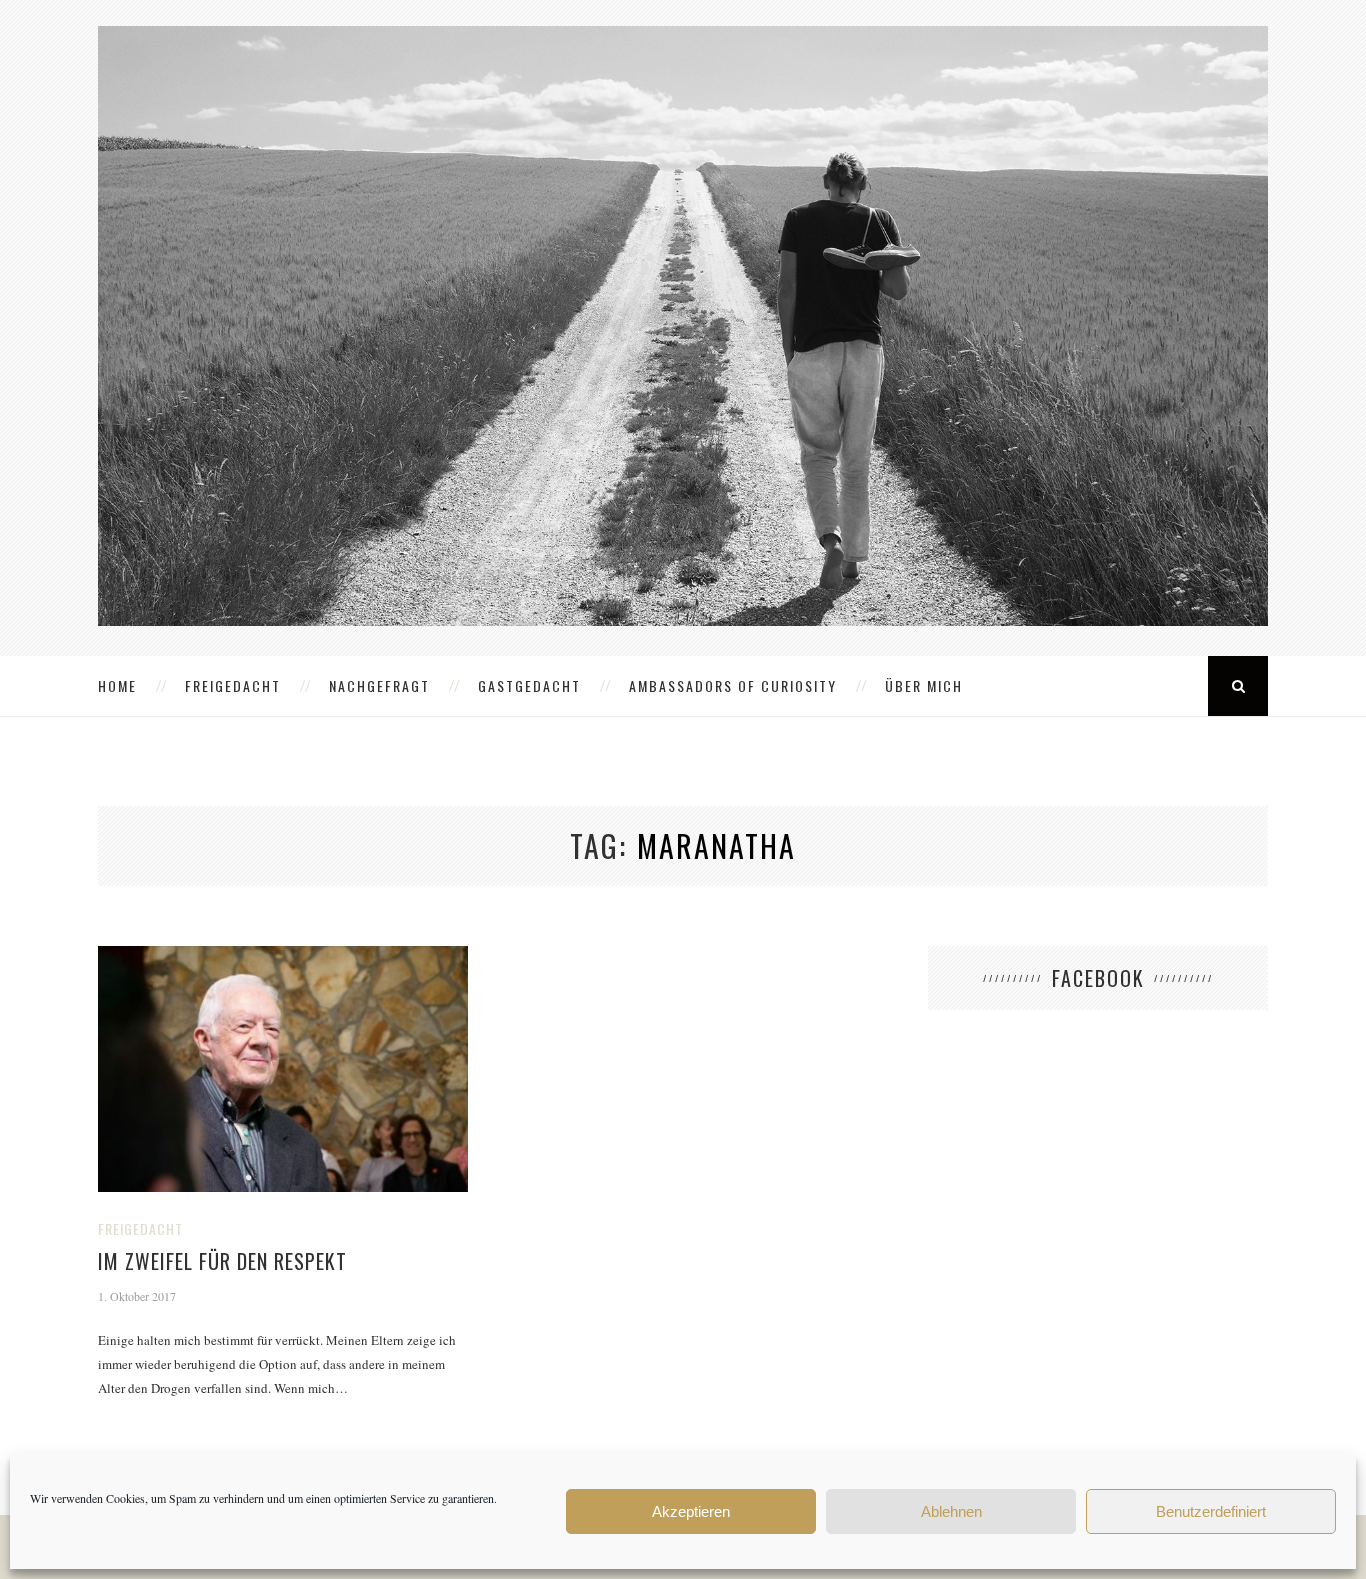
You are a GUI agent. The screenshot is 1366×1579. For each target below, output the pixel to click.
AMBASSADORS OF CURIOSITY (733, 685)
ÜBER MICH (924, 685)
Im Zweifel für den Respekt (222, 1261)
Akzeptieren (691, 1511)
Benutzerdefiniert (1211, 1511)
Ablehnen (951, 1511)
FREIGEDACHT (233, 685)
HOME (117, 685)
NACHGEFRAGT (379, 685)
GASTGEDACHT (529, 685)
